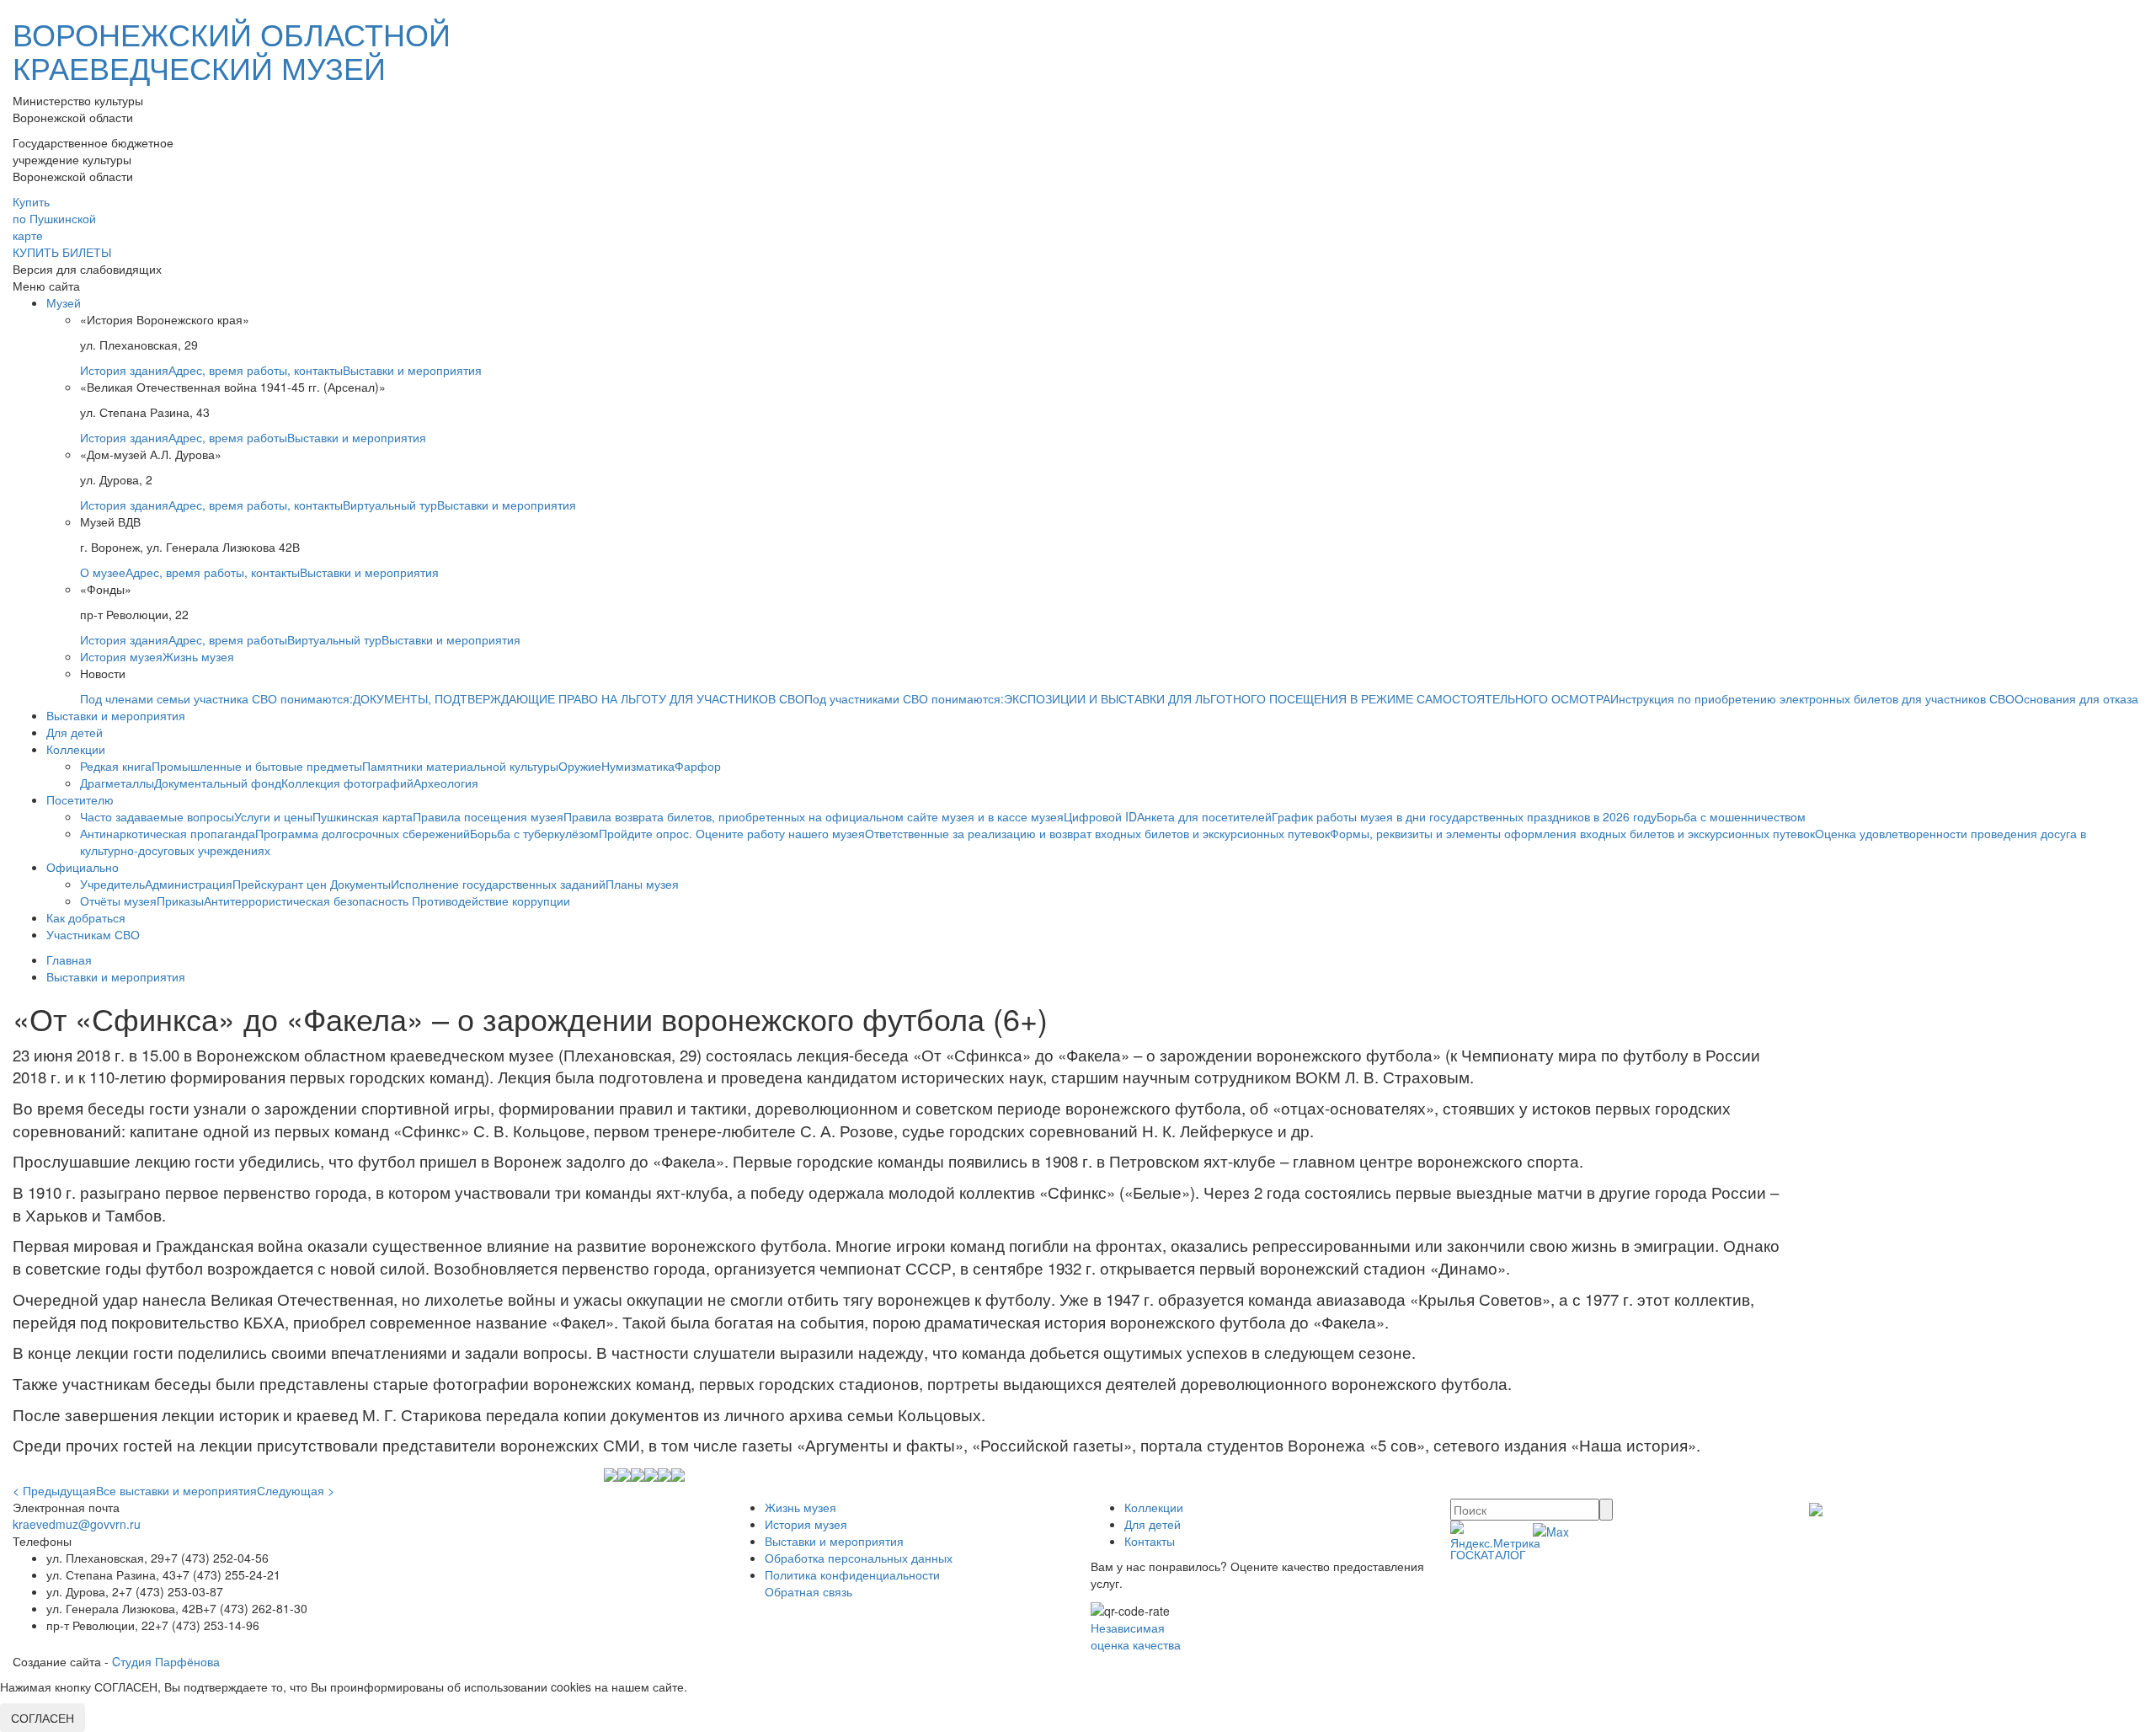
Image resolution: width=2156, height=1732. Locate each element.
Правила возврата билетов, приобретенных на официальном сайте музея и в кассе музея (814, 816)
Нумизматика (638, 766)
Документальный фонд (218, 783)
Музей (64, 302)
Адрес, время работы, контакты (256, 370)
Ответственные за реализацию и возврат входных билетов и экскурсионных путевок (1097, 833)
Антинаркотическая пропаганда (168, 833)
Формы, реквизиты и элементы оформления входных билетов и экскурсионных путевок (1572, 833)
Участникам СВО (93, 934)
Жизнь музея (198, 656)
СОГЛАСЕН (43, 1718)
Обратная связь (808, 1591)
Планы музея (642, 884)
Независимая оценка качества (1136, 1636)
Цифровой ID (1100, 816)
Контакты (1150, 1541)
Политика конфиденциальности (852, 1574)
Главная (69, 960)
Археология (446, 783)
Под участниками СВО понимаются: (904, 698)
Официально (83, 867)
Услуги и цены (273, 816)
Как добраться (86, 917)
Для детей (75, 732)
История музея (121, 656)
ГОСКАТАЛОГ (1488, 1554)
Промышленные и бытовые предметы (257, 766)
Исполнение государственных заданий (498, 884)
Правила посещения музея (488, 816)
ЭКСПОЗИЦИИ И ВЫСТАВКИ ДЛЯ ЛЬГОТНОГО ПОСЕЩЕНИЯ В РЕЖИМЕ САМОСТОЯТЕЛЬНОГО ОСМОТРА (1307, 698)
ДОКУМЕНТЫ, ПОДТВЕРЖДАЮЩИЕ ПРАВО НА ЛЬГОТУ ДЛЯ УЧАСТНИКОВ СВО (579, 698)
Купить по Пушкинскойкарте (54, 218)
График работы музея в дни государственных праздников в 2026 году (1464, 816)
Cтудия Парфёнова (166, 1661)
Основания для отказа (2076, 698)
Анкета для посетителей (1204, 816)
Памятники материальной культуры (460, 766)
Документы (360, 884)
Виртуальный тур (390, 505)
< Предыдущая (54, 1490)
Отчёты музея (118, 901)
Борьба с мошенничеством (1731, 816)
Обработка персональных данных (859, 1558)
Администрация (189, 884)
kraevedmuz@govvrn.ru (77, 1524)
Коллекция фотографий (347, 783)
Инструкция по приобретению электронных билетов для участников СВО (1812, 698)
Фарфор (698, 766)
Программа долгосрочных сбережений (363, 833)
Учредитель (112, 884)
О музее (103, 572)
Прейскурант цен (281, 884)
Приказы (180, 901)
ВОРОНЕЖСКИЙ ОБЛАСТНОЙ (232, 50)
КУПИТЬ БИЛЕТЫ (62, 252)
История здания (124, 370)
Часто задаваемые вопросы (157, 816)
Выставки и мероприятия (412, 370)
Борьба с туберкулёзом (534, 833)
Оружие (580, 766)
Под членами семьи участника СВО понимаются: (216, 698)
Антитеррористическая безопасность (308, 901)
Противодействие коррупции (491, 901)
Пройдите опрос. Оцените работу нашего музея (732, 833)
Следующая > (296, 1490)
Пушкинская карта (363, 816)
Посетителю (80, 799)
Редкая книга (116, 766)
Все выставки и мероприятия (176, 1490)
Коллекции (76, 749)
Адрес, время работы (228, 437)
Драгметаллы (117, 783)
